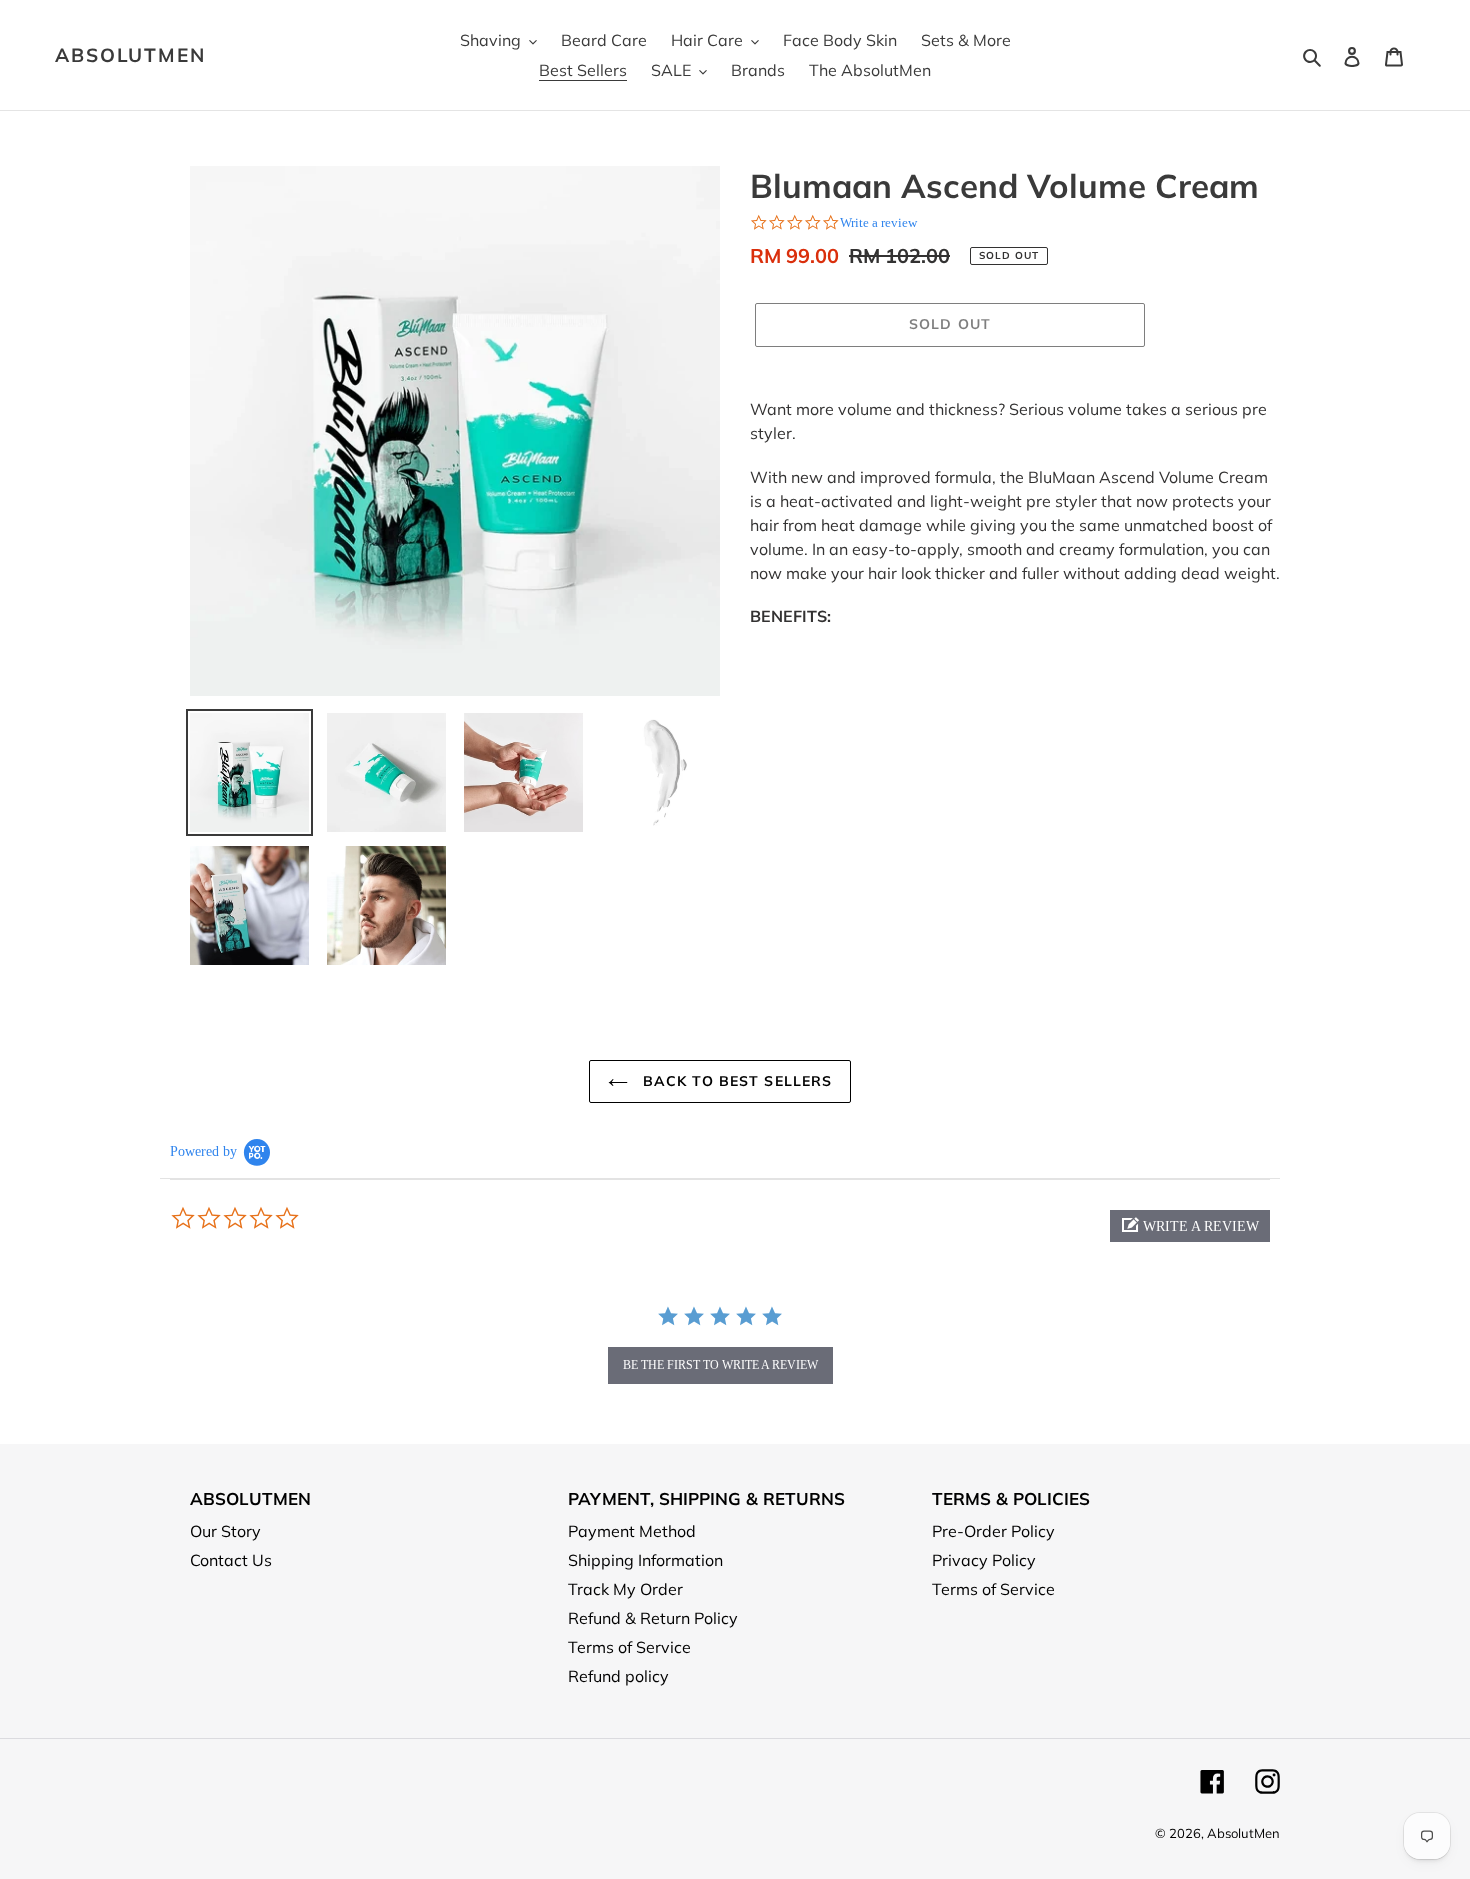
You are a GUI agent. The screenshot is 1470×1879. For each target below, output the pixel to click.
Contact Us (231, 1560)
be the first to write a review (720, 1365)
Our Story (225, 1531)
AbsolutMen (130, 55)
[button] (1190, 1226)
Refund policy (618, 1676)
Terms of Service (629, 1647)
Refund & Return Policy (653, 1618)
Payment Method (632, 1531)
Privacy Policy (984, 1560)
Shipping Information (645, 1560)
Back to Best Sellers (735, 1081)
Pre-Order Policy (993, 1531)
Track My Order (625, 1589)
